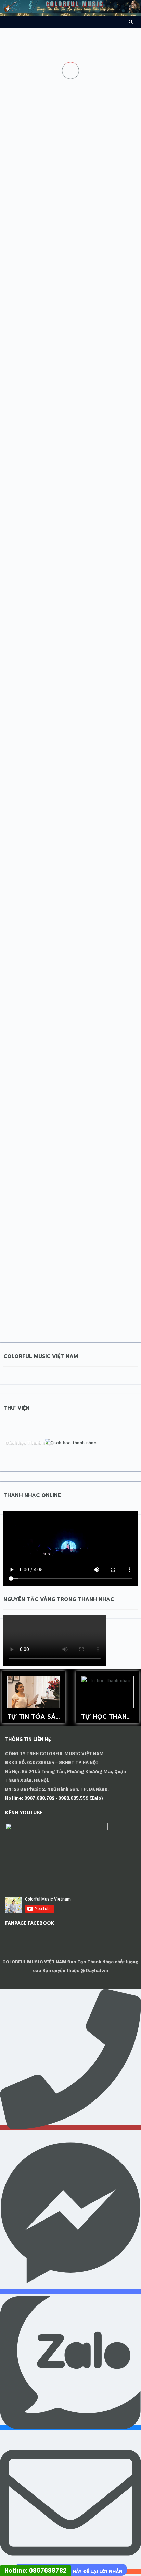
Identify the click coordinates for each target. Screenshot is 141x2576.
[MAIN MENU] (110, 19)
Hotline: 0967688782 (36, 2571)
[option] (34, 1697)
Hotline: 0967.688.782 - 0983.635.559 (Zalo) (54, 1798)
